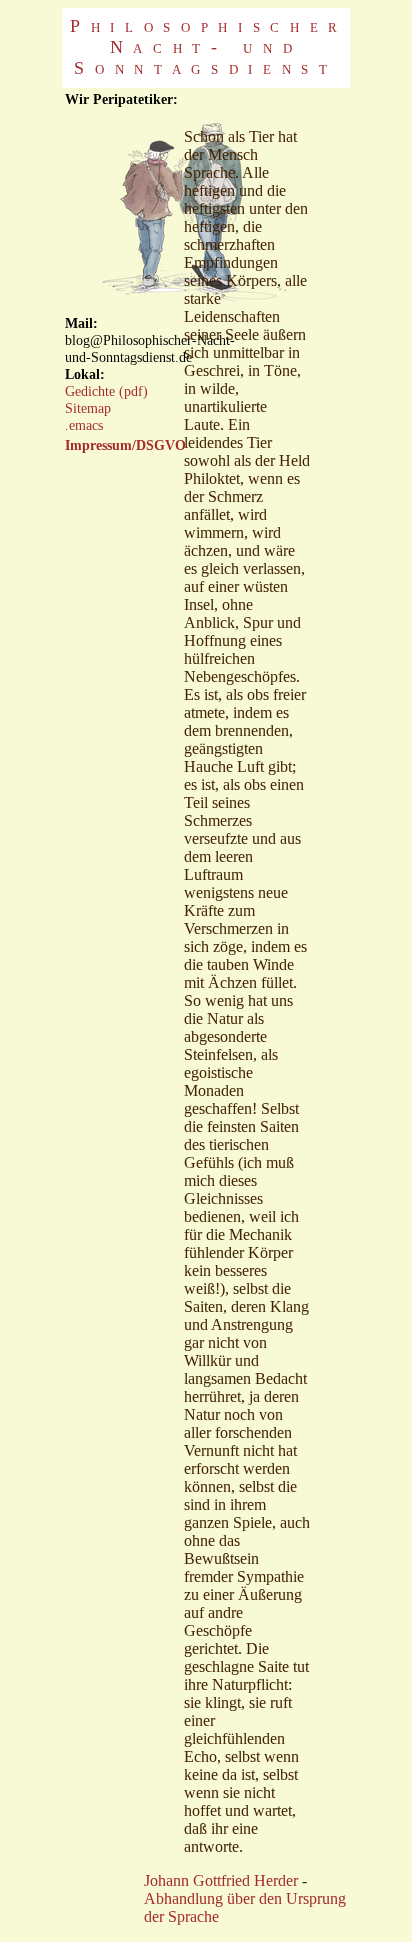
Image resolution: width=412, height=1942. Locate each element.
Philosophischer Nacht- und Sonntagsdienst (209, 47)
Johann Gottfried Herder (221, 1880)
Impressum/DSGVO (125, 445)
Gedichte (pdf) (106, 391)
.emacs (84, 425)
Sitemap (88, 408)
